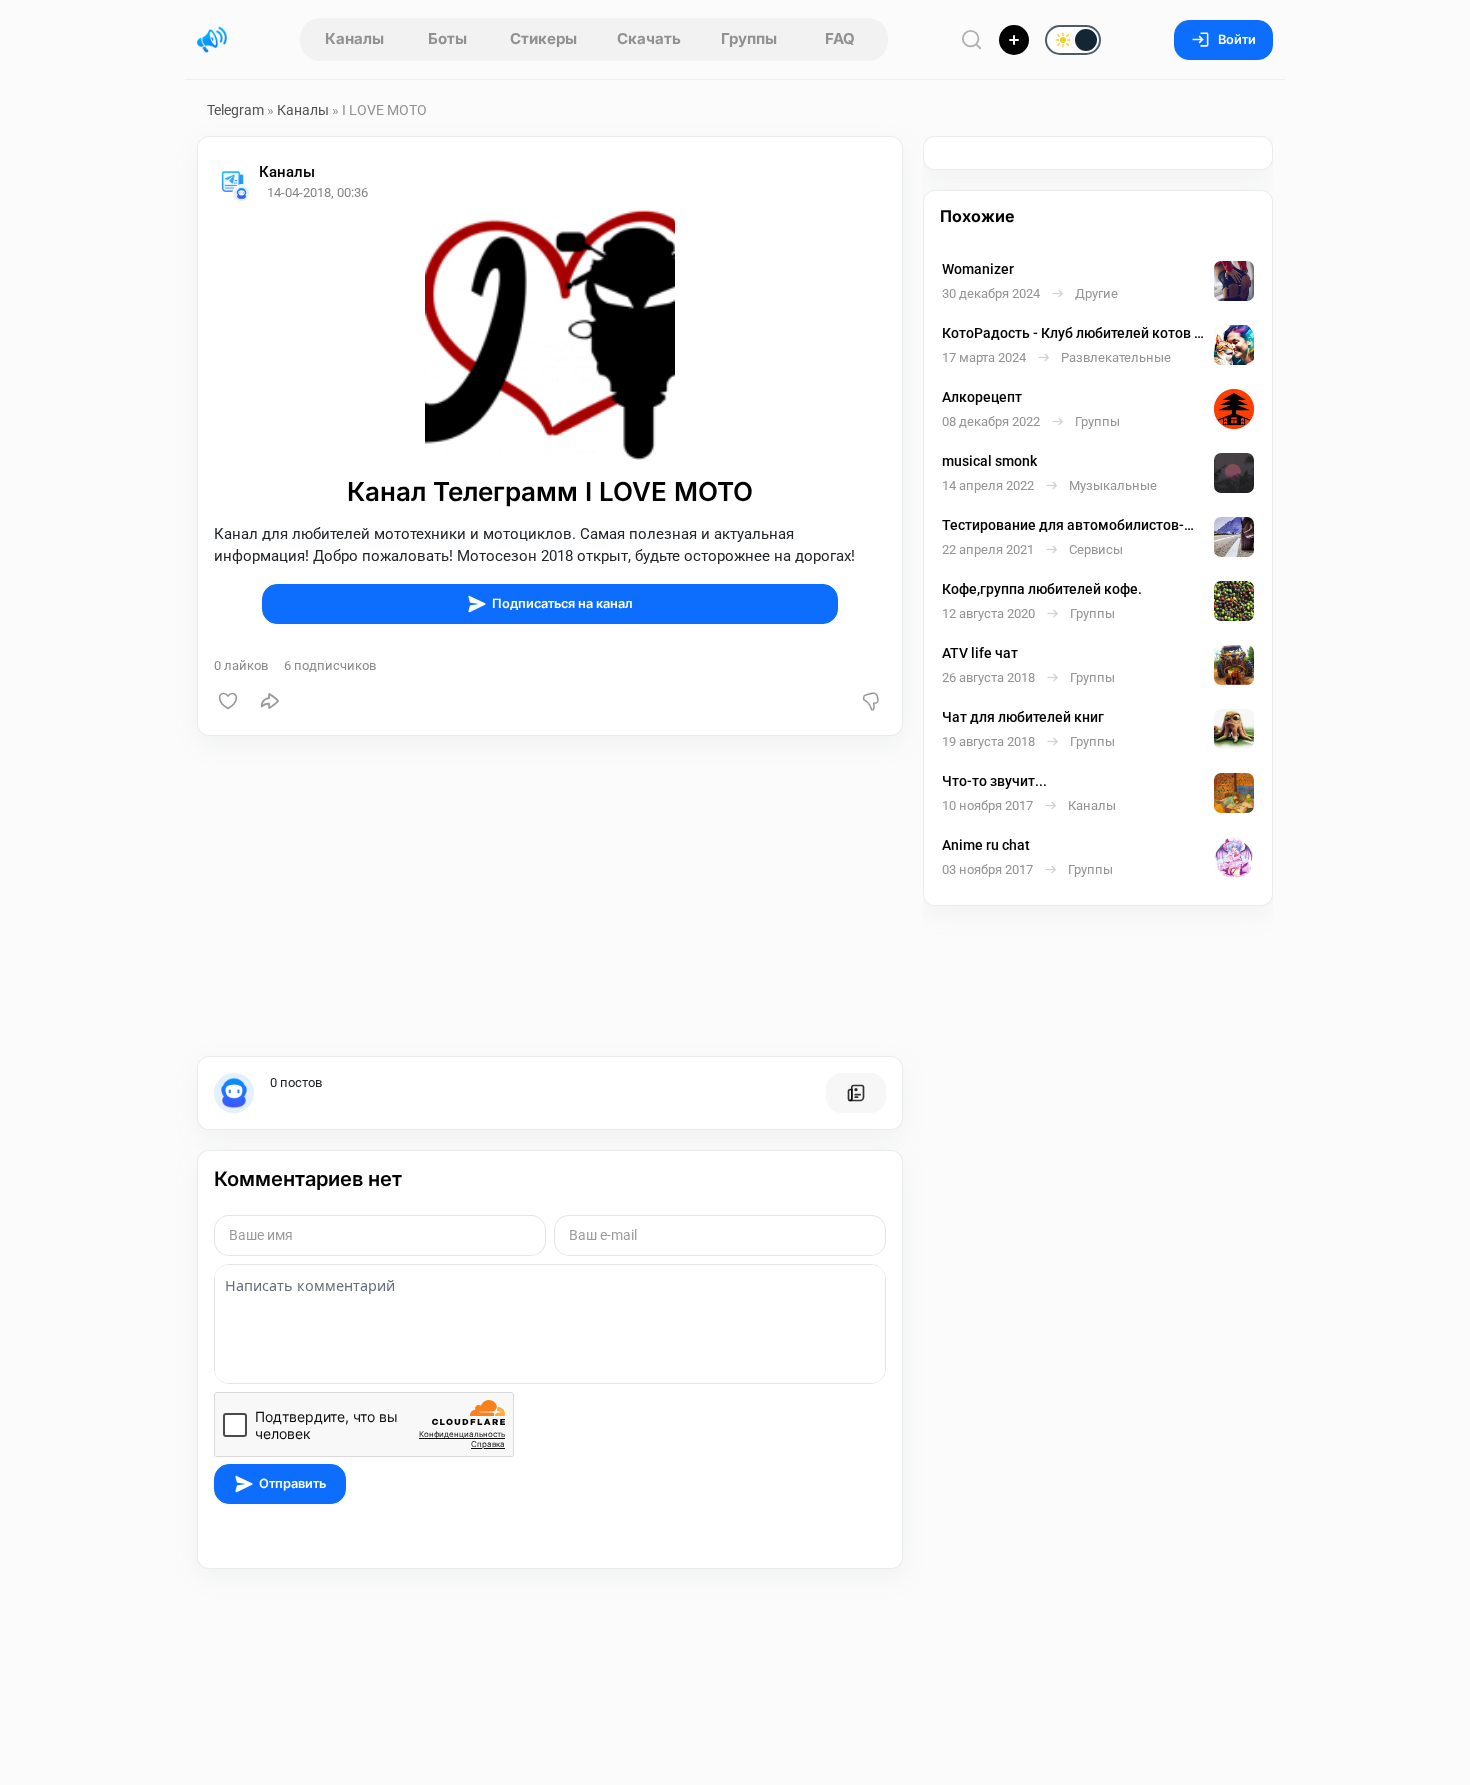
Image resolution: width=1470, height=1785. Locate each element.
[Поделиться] (270, 701)
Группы (749, 38)
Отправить (292, 1483)
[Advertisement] (550, 896)
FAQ (840, 38)
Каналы (354, 38)
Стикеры (543, 38)
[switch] (1009, 41)
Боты (447, 38)
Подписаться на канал (562, 603)
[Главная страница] (212, 40)
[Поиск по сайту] (972, 39)
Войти (1237, 39)
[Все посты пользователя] (856, 1093)
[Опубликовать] (1014, 40)
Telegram (235, 110)
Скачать (649, 38)
